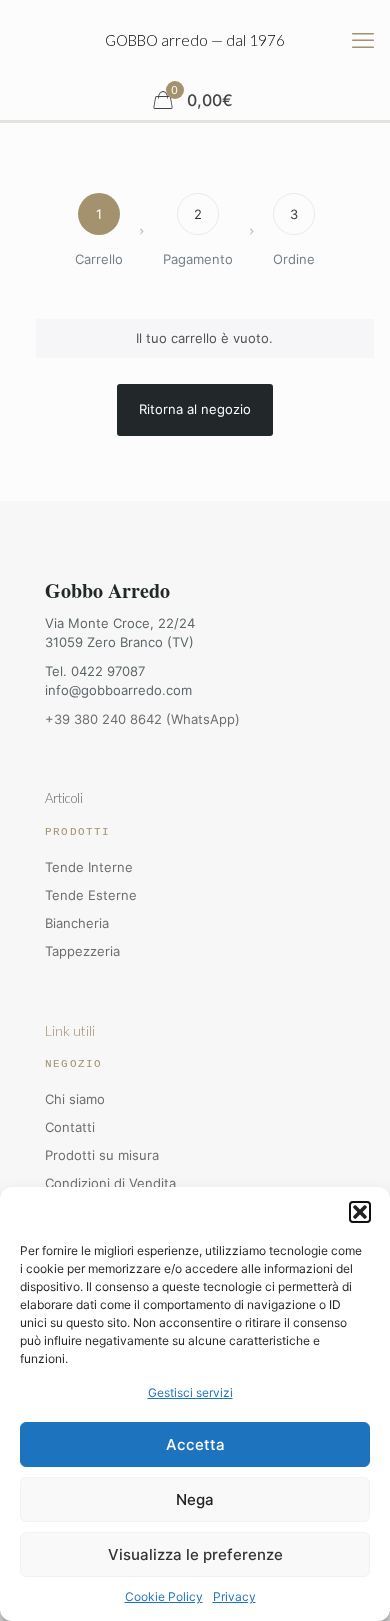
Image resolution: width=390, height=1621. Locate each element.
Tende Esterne (91, 895)
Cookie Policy (164, 1596)
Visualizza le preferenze (195, 1554)
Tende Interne (89, 867)
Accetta (195, 1444)
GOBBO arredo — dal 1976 (195, 40)
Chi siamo (75, 1099)
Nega (195, 1499)
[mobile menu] (363, 40)
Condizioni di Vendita (110, 1183)
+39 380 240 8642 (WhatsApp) (142, 719)
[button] (360, 1212)
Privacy (234, 1596)
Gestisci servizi (190, 1392)
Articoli (64, 798)
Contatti (70, 1127)
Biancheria (77, 923)
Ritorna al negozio (195, 409)
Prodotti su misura (102, 1155)
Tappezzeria (82, 951)
